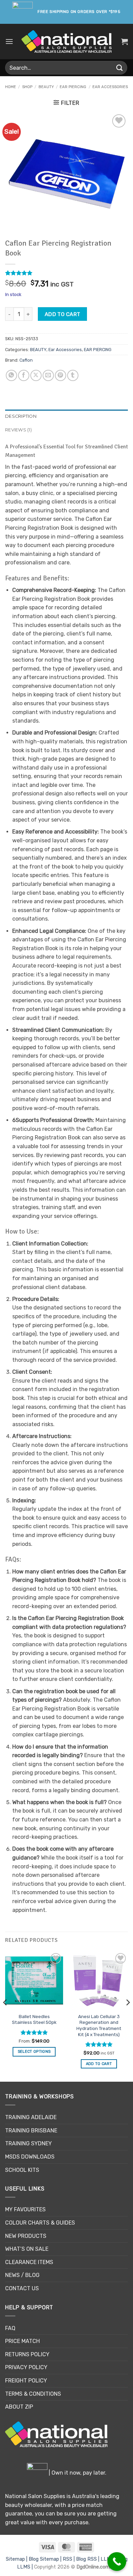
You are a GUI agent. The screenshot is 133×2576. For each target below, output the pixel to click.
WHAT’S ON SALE (27, 2249)
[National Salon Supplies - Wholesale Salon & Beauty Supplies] (67, 42)
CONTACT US (22, 2288)
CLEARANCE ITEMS (29, 2262)
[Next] (128, 2016)
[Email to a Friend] (48, 375)
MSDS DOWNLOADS (30, 2157)
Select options (34, 2052)
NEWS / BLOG (22, 2275)
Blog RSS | (88, 2559)
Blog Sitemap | (46, 2559)
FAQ (10, 2328)
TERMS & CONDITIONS (33, 2394)
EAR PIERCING (73, 87)
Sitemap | (17, 2559)
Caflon (26, 360)
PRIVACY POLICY (26, 2367)
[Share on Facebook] (24, 375)
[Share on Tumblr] (73, 375)
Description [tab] (21, 416)
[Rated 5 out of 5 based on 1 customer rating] (66, 273)
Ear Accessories (110, 87)
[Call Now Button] (117, 2562)
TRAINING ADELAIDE (31, 2117)
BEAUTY (46, 87)
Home (11, 87)
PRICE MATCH (23, 2341)
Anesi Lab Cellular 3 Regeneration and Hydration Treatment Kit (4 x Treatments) (99, 2025)
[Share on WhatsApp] (11, 375)
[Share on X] (36, 375)
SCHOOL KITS (22, 2170)
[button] (9, 41)
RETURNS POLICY (27, 2354)
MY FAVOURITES (25, 2209)
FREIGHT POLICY (26, 2381)
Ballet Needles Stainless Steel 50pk (34, 2019)
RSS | (69, 2559)
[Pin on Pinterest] (61, 375)
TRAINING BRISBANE (31, 2131)
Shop (27, 87)
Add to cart (63, 314)
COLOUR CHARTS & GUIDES (40, 2223)
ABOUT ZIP (19, 2407)
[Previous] (5, 2016)
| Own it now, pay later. (77, 2473)
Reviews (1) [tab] (18, 430)
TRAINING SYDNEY (28, 2143)
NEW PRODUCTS (26, 2236)
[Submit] (120, 68)
